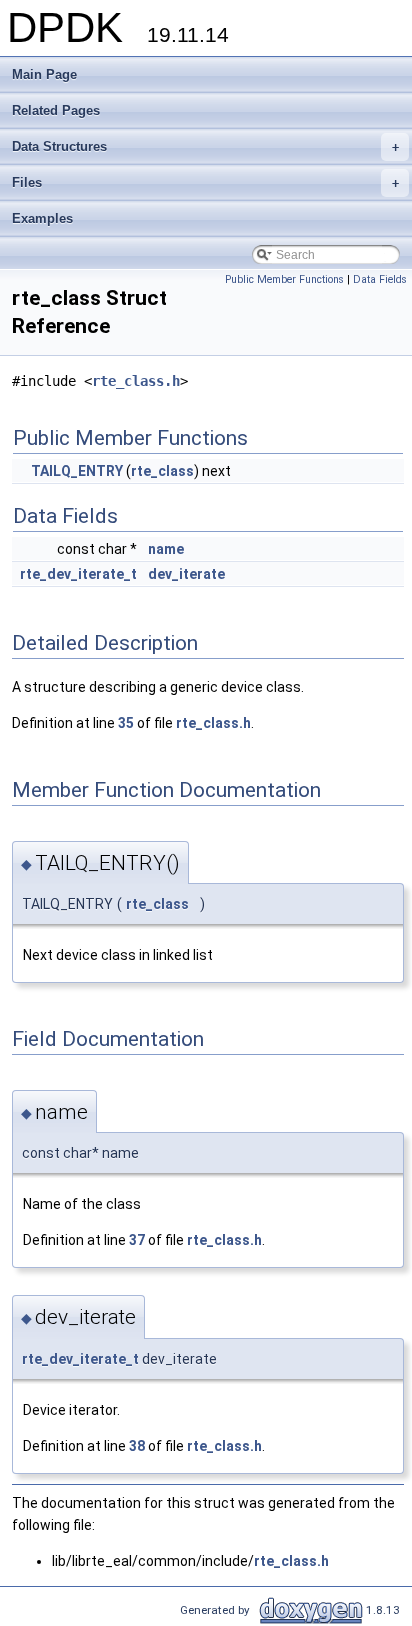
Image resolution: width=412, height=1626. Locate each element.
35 (126, 723)
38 (137, 1446)
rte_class (162, 471)
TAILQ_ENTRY (77, 471)
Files (205, 182)
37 (137, 1240)
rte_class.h (136, 381)
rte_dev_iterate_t (78, 574)
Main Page (44, 74)
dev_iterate (186, 574)
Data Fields (380, 279)
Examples (42, 218)
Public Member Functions (284, 279)
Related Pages (56, 110)
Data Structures (205, 146)
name (166, 549)
